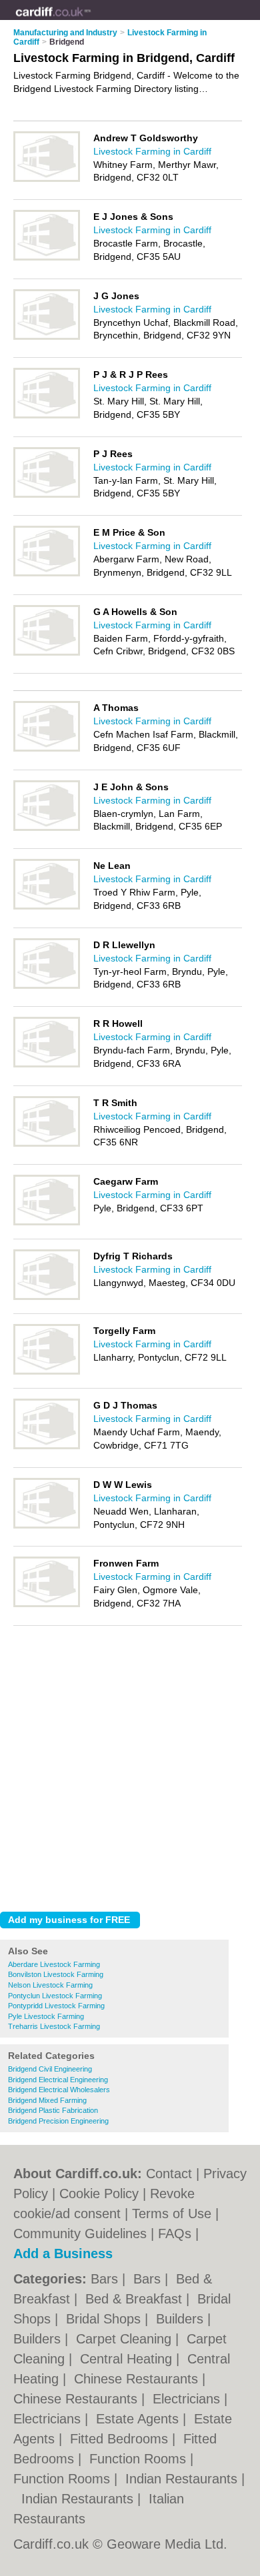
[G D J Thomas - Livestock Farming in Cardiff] (47, 1447)
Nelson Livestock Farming (50, 1985)
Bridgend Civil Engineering (50, 2069)
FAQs (175, 2234)
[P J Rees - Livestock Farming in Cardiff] (47, 495)
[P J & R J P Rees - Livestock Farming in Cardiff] (47, 416)
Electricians (188, 2399)
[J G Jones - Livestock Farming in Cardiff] (47, 337)
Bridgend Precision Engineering (58, 2121)
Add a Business (63, 2254)
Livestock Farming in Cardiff (152, 151)
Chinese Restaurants (138, 2379)
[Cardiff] (91, 21)
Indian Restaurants (183, 2479)
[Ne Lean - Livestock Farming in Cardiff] (47, 907)
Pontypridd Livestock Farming (56, 2006)
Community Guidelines (80, 2234)
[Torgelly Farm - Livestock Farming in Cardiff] (47, 1372)
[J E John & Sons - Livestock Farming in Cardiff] (47, 828)
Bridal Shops (105, 2319)
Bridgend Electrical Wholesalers (59, 2090)
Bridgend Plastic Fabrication (53, 2110)
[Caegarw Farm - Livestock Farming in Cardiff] (47, 1223)
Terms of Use (172, 2214)
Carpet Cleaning (126, 2339)
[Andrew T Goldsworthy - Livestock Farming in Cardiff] (47, 179)
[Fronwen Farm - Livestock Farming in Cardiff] (47, 1605)
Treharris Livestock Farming (54, 2026)
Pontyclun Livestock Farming (55, 1996)
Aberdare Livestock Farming (54, 1964)
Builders (182, 2319)
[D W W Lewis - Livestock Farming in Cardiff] (47, 1526)
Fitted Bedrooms (121, 2439)
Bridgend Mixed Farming (47, 2100)
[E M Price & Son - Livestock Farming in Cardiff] (47, 574)
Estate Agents (139, 2419)
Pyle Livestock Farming (46, 2016)
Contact (169, 2174)
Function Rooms (140, 2459)
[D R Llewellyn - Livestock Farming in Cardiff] (47, 986)
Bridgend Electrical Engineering (58, 2080)
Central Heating (128, 2359)
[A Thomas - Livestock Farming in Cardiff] (47, 749)
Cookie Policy (99, 2194)
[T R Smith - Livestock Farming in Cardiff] (47, 1144)
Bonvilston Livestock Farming (56, 1974)
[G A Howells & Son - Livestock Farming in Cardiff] (47, 653)
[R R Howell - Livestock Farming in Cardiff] (47, 1065)
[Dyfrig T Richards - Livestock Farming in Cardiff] (47, 1297)
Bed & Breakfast (136, 2299)
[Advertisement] (130, 1765)
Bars (106, 2279)
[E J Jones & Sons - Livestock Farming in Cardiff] (47, 258)
